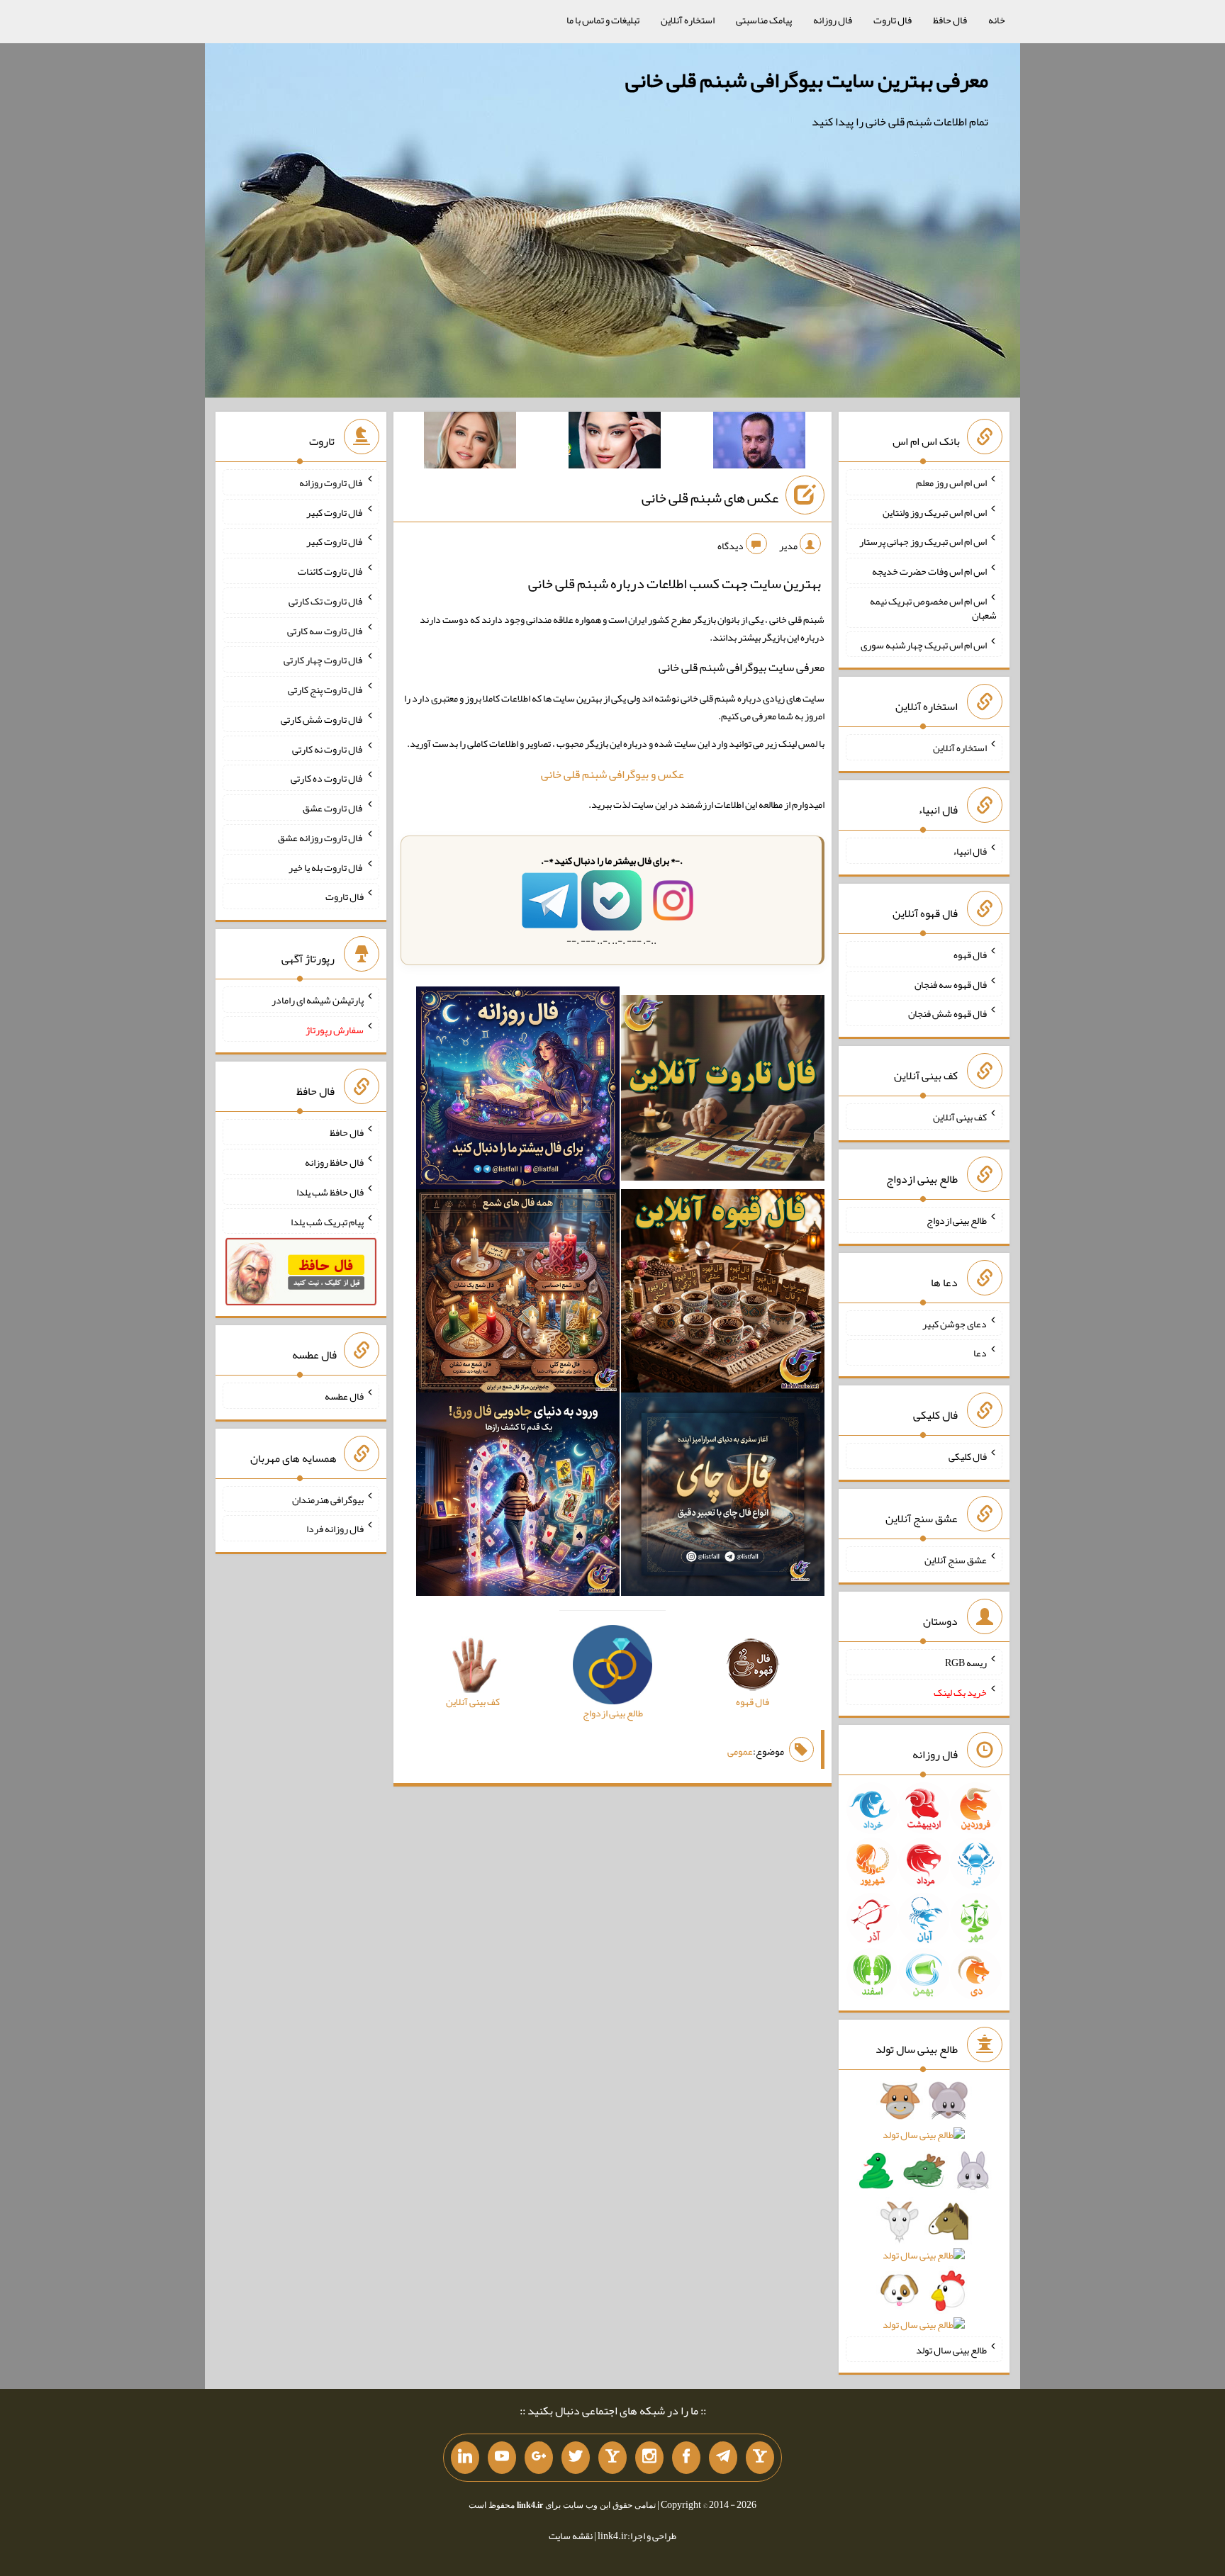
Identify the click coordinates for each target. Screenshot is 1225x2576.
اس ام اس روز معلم (951, 483)
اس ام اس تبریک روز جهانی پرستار (923, 541)
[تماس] (612, 2458)
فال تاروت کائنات (331, 571)
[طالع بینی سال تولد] (924, 2217)
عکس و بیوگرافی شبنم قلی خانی (612, 774)
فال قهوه (970, 955)
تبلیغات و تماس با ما (603, 20)
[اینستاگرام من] (649, 2458)
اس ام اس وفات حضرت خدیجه (929, 571)
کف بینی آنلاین (960, 1117)
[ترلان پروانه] (615, 443)
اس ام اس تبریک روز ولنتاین (935, 512)
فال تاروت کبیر (335, 512)
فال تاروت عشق (333, 808)
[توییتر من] (576, 2458)
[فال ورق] (518, 1497)
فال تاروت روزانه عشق (321, 838)
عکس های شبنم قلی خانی (710, 497)
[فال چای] (723, 1497)
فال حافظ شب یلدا (330, 1192)
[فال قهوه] (723, 1294)
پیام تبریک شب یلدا (327, 1221)
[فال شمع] (518, 1294)
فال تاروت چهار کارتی (324, 660)
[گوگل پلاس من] (539, 2458)
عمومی (740, 1751)
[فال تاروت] (723, 1091)
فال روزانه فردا (335, 1529)
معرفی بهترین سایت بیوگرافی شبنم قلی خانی (807, 80)
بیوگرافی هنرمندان (328, 1499)
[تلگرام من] (723, 2458)
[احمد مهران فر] (759, 443)
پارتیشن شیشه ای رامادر (318, 1000)
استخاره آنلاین (688, 20)
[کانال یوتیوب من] (502, 2458)
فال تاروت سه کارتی (325, 630)
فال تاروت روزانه (331, 483)
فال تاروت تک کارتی (326, 601)
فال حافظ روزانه (334, 1162)
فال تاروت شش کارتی (322, 719)
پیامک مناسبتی (764, 20)
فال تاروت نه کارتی (328, 748)
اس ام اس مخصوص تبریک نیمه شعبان (933, 608)
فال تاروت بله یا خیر (326, 867)
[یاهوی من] (760, 2458)
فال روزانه (833, 20)
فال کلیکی (968, 1456)
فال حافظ (950, 20)
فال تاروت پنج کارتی (326, 690)
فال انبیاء (970, 851)
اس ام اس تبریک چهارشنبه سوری (924, 644)
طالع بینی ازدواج (957, 1220)
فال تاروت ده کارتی (327, 778)
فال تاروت (893, 20)
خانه (997, 20)
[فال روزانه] (518, 1091)
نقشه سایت (571, 2536)
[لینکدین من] (465, 2458)
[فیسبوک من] (686, 2458)
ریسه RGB (966, 1663)
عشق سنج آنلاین (956, 1559)
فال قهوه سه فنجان (951, 984)
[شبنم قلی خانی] (470, 443)
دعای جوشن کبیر (955, 1323)
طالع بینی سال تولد (951, 2349)
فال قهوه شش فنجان (947, 1013)
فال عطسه (344, 1396)
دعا (980, 1353)
